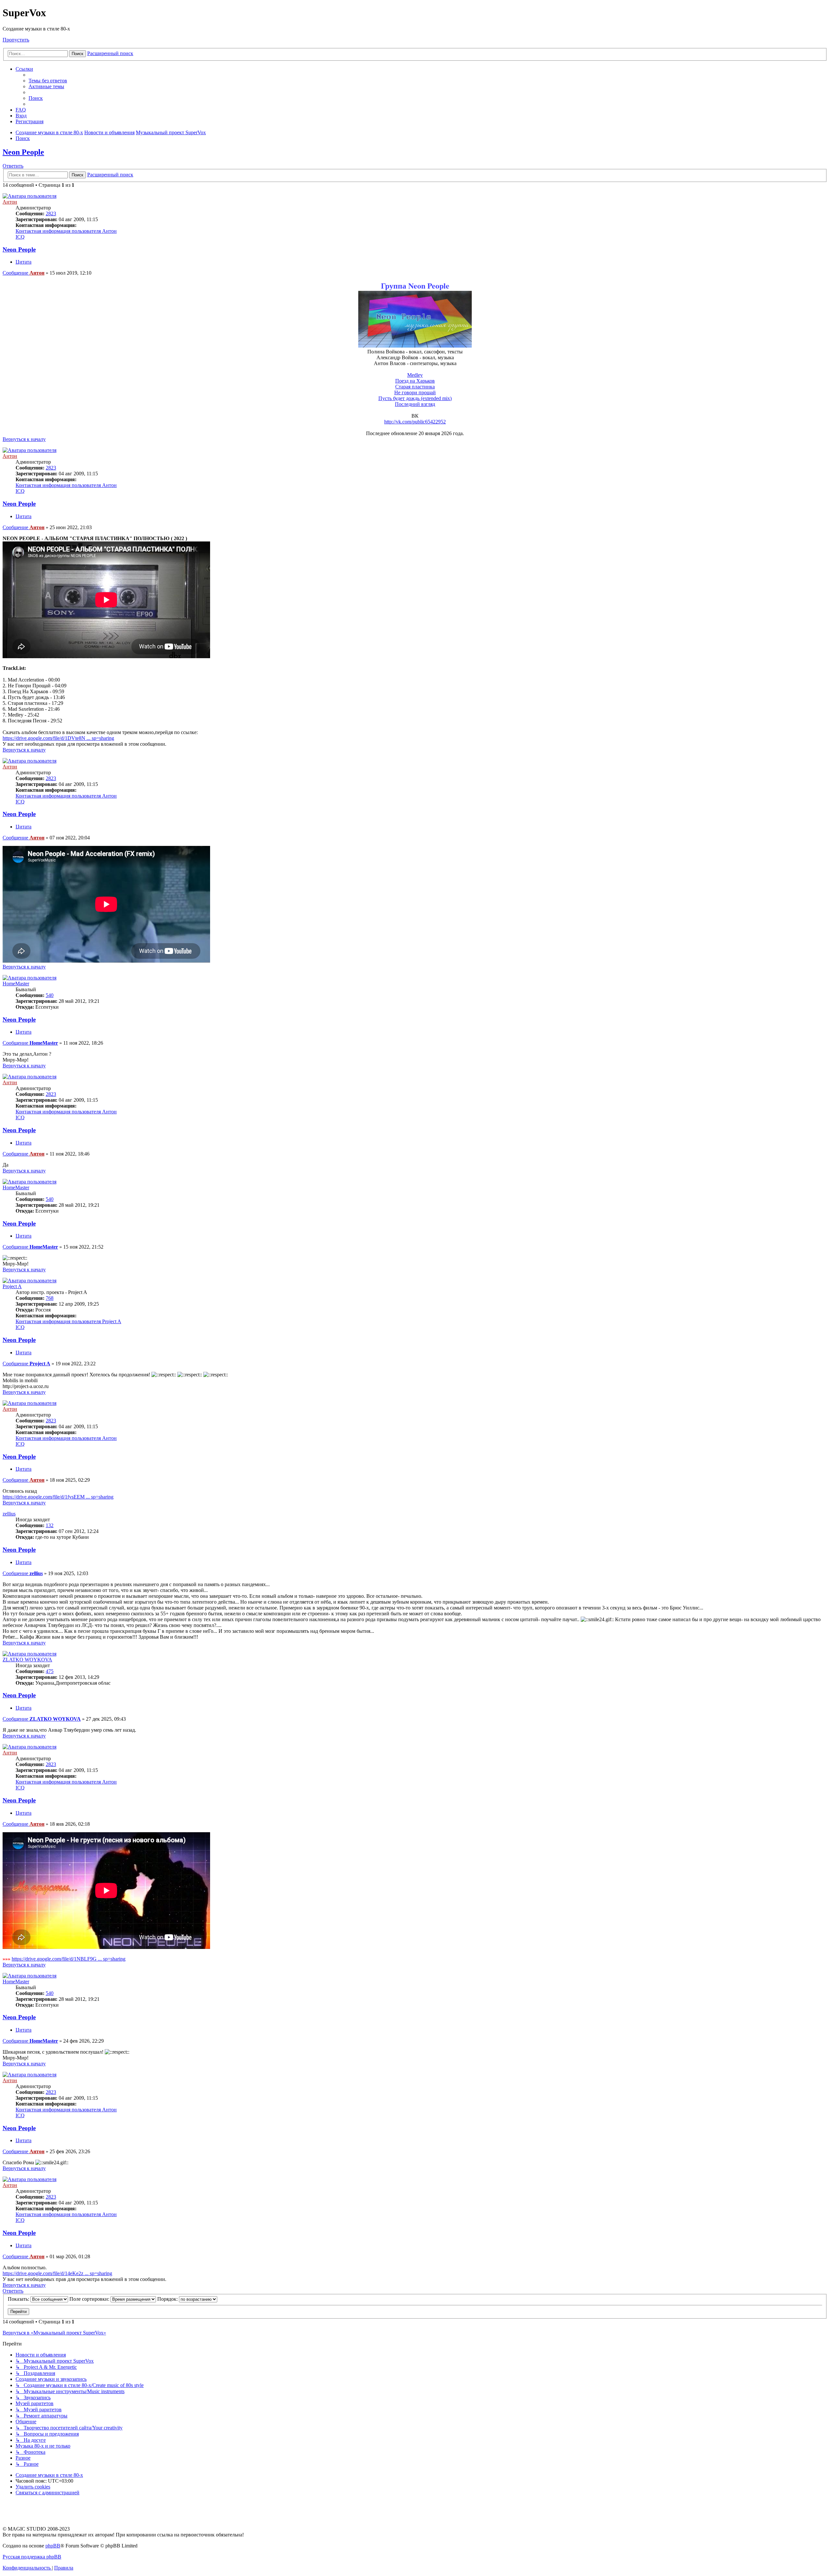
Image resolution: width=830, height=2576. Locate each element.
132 (50, 1525)
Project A (12, 1286)
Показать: (19, 2299)
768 (50, 1298)
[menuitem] (48, 81)
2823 (51, 214)
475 (50, 1671)
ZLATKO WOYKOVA (27, 1660)
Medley (415, 375)
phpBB (53, 2546)
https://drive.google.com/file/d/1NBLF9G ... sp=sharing (69, 1959)
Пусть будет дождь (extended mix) (415, 398)
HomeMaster (16, 984)
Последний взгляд (415, 404)
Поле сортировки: (90, 2299)
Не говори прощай (415, 392)
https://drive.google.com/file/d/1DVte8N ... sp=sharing (58, 738)
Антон (10, 202)
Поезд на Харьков (415, 381)
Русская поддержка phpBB (32, 2557)
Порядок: (168, 2299)
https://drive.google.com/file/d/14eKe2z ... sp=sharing (57, 2273)
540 (50, 995)
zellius (9, 1514)
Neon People (23, 152)
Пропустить (16, 40)
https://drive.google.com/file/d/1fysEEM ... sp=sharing (58, 1497)
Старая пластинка (415, 387)
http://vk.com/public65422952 (415, 422)
